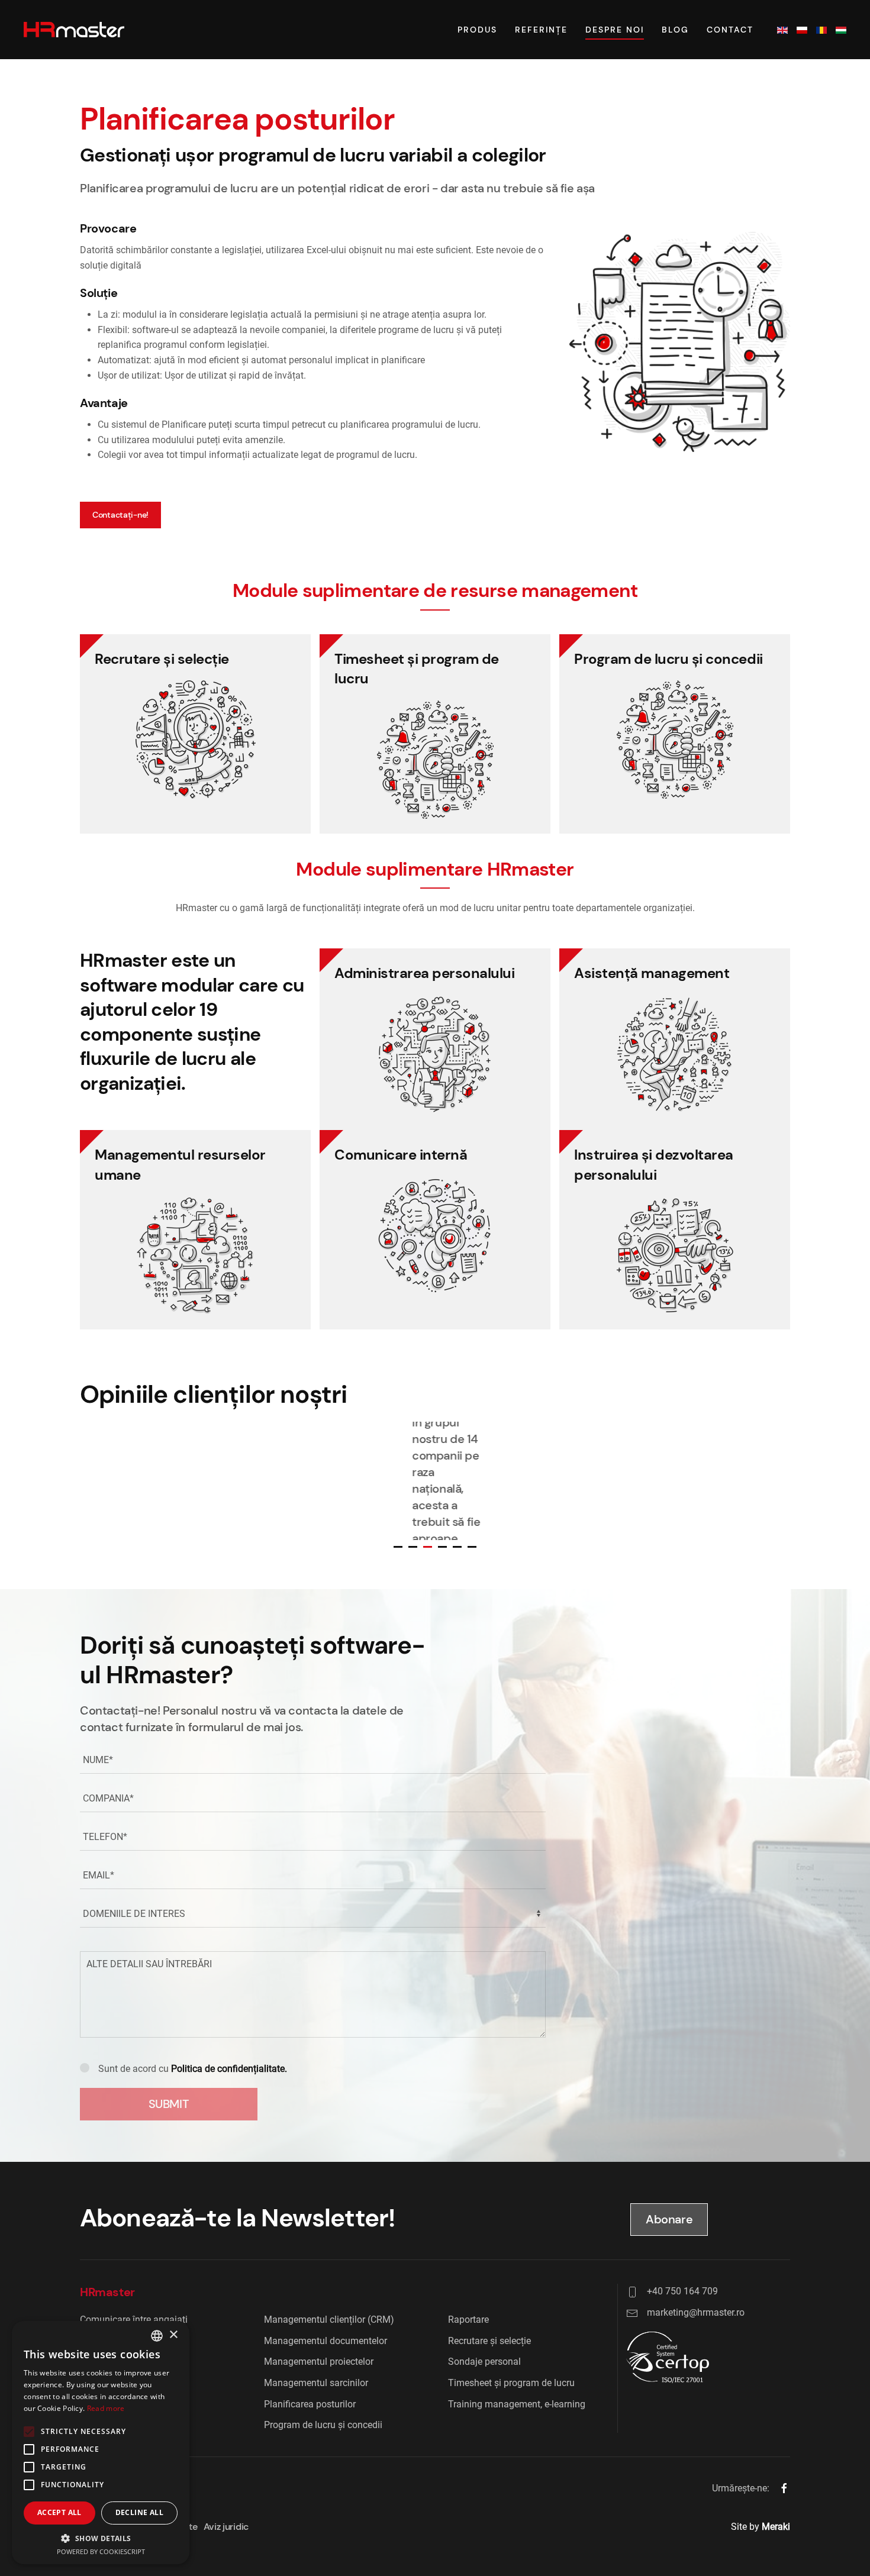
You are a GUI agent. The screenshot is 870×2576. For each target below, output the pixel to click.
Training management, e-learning (517, 2404)
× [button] (173, 2335)
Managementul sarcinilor (316, 2383)
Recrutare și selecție (489, 2341)
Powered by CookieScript (101, 2551)
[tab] (398, 1547)
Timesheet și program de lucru (511, 2383)
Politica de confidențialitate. (229, 2069)
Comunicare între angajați (134, 2320)
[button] (101, 2538)
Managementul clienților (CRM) (329, 2320)
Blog (675, 30)
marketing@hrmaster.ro (696, 2312)
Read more (106, 2408)
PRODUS (477, 30)
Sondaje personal (484, 2362)
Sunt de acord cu (193, 2069)
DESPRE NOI (615, 30)
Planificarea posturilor (310, 2404)
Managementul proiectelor (319, 2362)
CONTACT (730, 30)
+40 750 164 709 (682, 2291)
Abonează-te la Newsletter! (237, 2218)
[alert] (101, 2443)
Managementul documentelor (326, 2341)
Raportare (468, 2320)
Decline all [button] (139, 2512)
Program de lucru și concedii (323, 2425)
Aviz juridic (226, 2527)
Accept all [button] (59, 2512)
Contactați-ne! (120, 515)
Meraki (776, 2527)
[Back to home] (74, 30)
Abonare (669, 2219)
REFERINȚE (541, 30)
